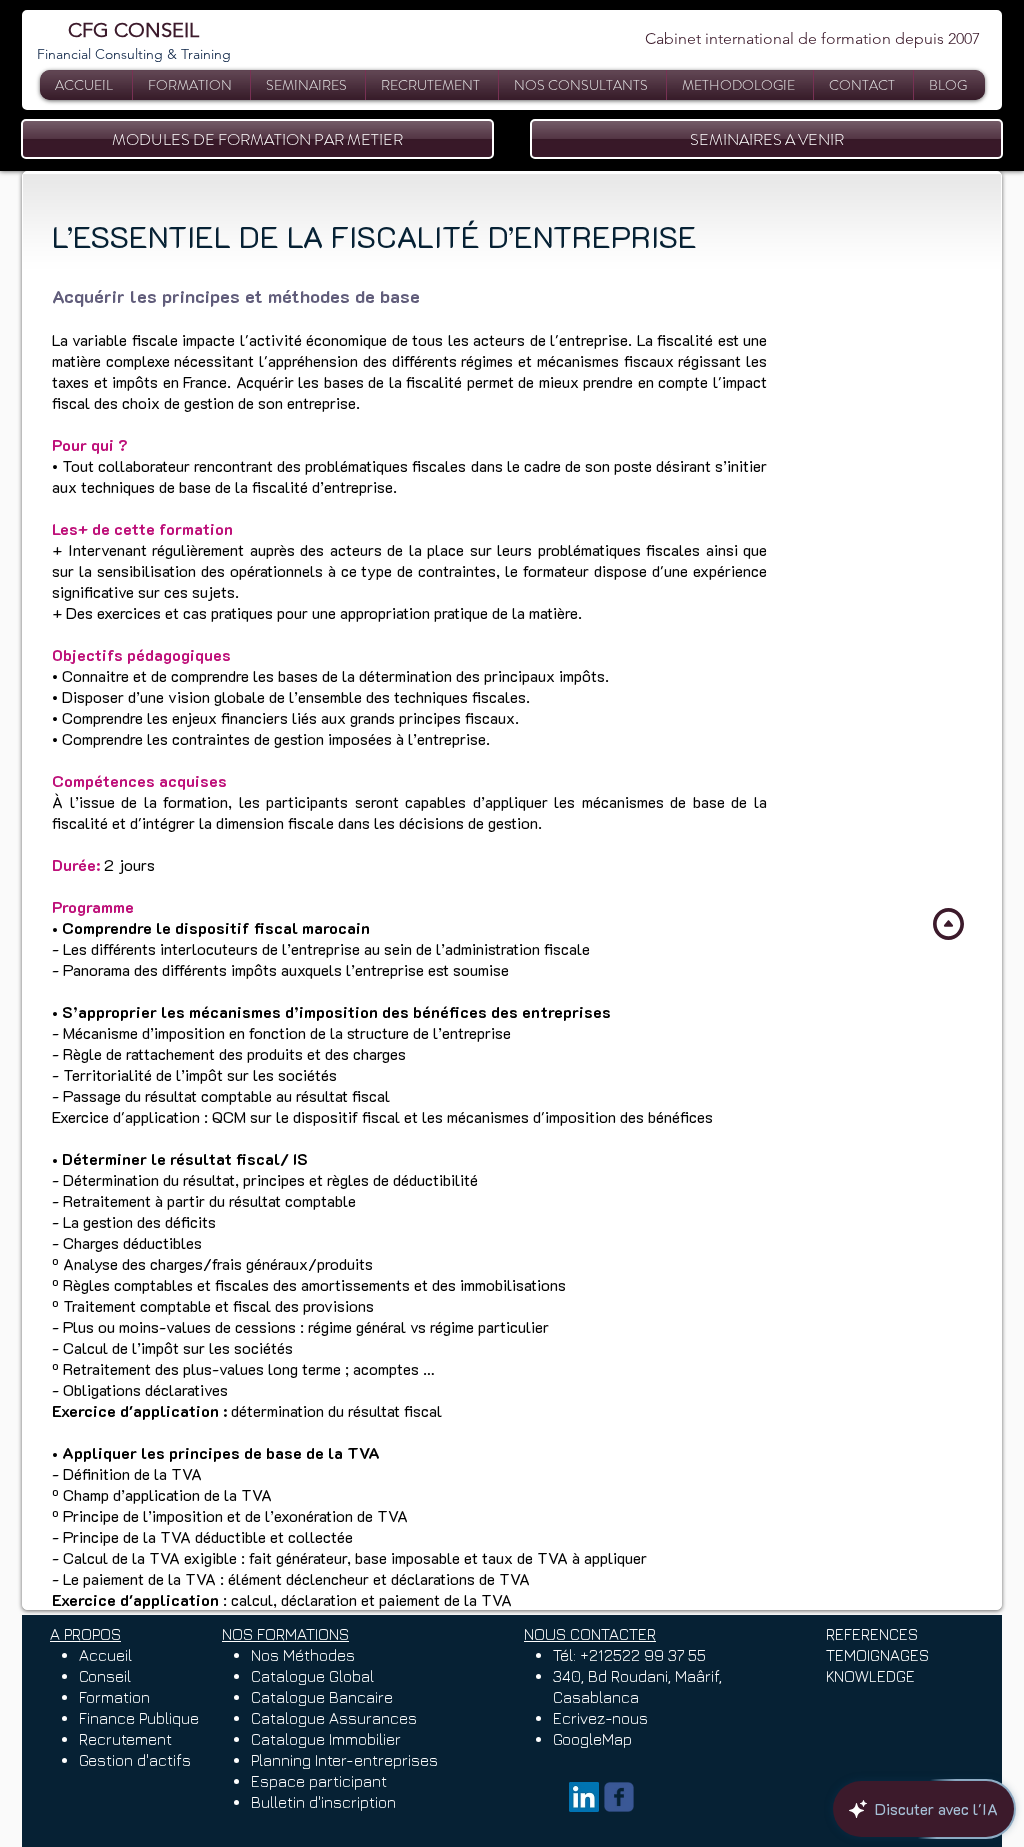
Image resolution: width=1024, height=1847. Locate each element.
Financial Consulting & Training (134, 54)
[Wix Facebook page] (619, 1797)
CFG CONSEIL (133, 30)
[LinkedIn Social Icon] (584, 1797)
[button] (308, 85)
